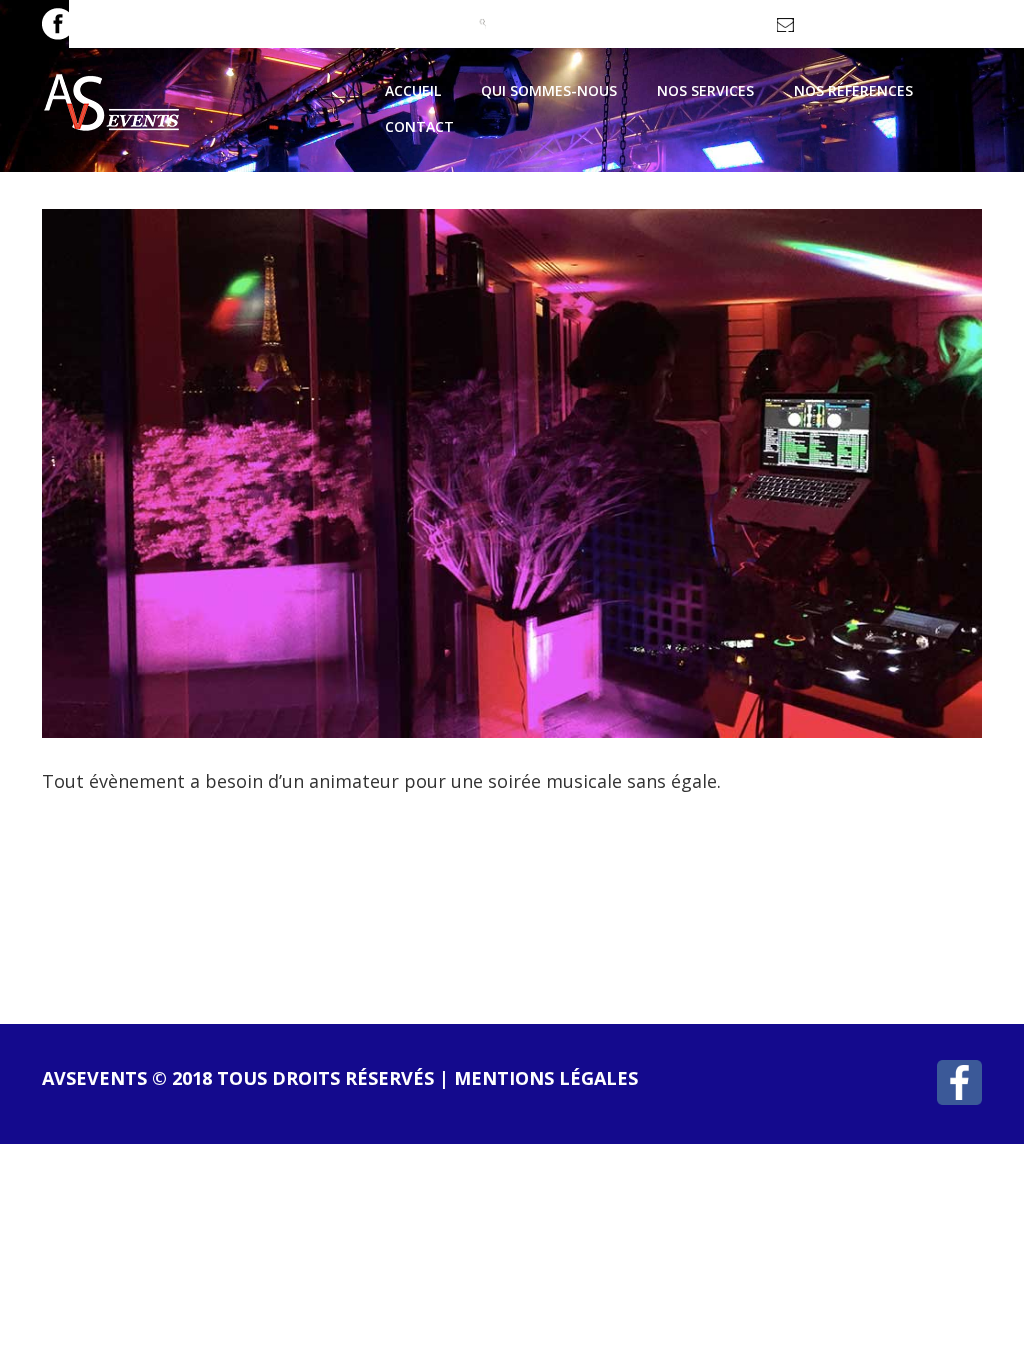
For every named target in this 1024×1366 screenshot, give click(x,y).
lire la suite (132, 882)
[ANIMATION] (512, 471)
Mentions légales (546, 1078)
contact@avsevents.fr (866, 31)
